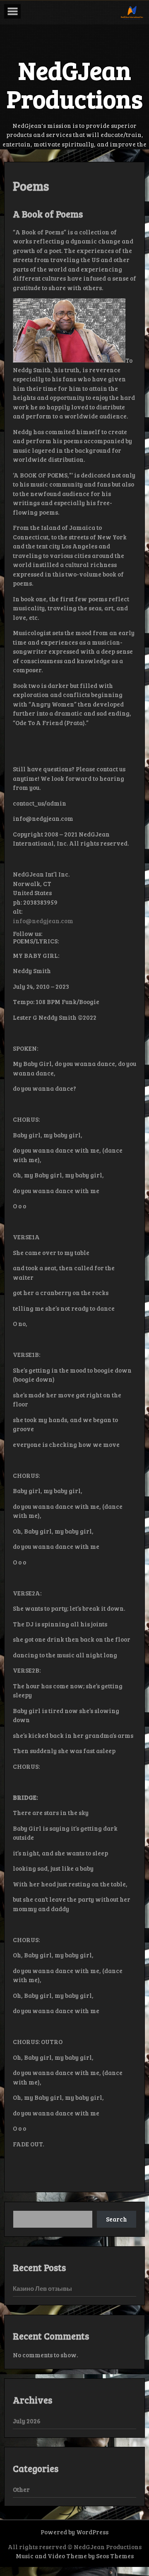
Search (117, 2219)
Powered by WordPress (74, 2532)
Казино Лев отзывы (42, 2288)
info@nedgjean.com (43, 921)
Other (21, 2489)
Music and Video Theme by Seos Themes (75, 2556)
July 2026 (27, 2421)
